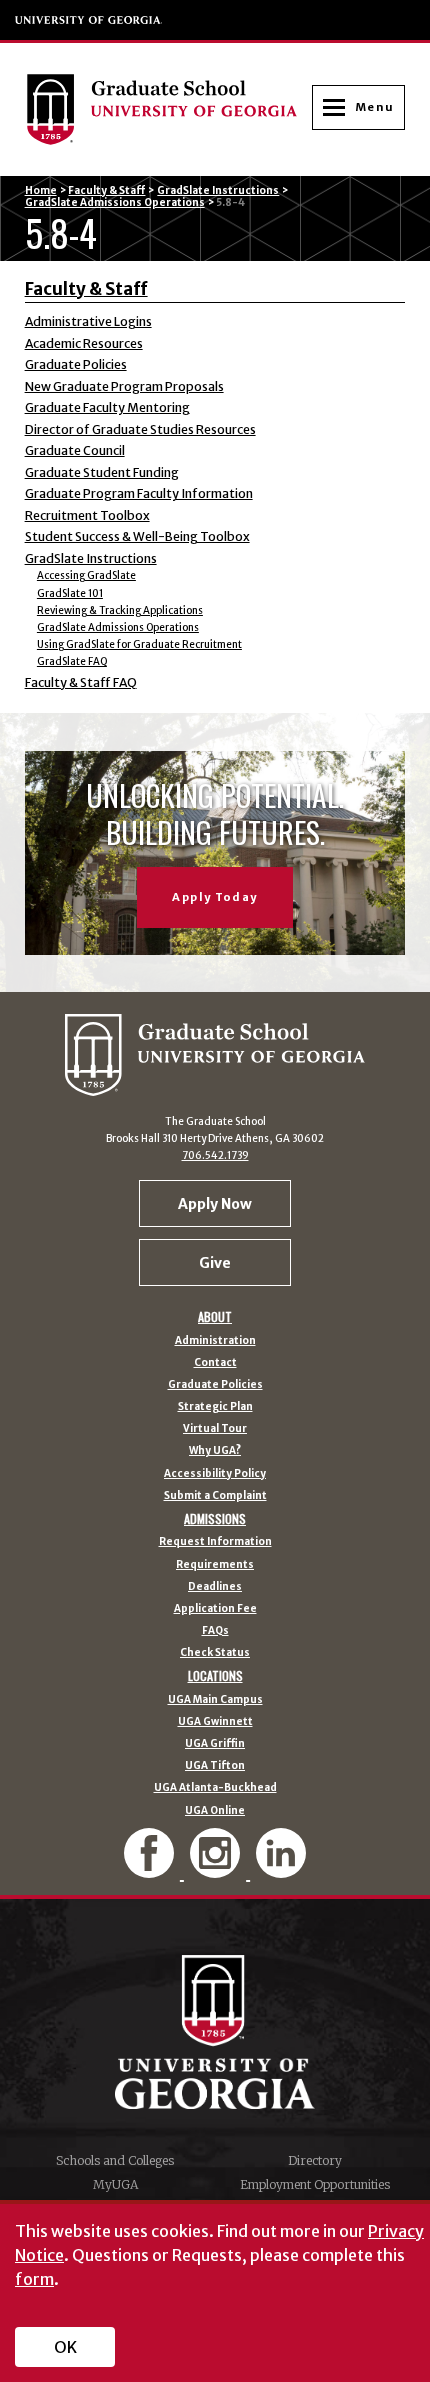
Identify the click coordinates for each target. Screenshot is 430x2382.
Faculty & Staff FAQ (81, 682)
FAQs (215, 1631)
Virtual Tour (215, 1429)
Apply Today (214, 897)
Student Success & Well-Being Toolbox (137, 536)
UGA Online (215, 1811)
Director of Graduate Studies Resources (140, 429)
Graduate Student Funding (102, 472)
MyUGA (115, 2184)
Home (41, 190)
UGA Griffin (215, 1744)
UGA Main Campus (215, 1700)
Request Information (215, 1542)
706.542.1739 (215, 1155)
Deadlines (215, 1587)
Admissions (215, 1519)
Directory (315, 2160)
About (215, 1317)
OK (65, 2347)
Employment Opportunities (315, 2184)
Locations (215, 1676)
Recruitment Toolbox (87, 515)
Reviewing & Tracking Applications (120, 610)
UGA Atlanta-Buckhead (215, 1788)
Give (215, 1263)
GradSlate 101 (70, 593)
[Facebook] (151, 1869)
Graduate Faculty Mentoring (107, 407)
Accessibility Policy (215, 1474)
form (34, 2279)
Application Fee (215, 1609)
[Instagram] (217, 1869)
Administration (215, 1341)
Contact (215, 1363)
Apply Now (215, 1204)
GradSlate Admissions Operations (115, 202)
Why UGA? (215, 1451)
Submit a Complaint (215, 1496)
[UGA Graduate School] (168, 109)
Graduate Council (75, 450)
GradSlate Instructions (218, 190)
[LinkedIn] (281, 1869)
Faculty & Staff (106, 190)
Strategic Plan (215, 1407)
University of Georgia (89, 20)
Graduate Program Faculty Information (139, 493)
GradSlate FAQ (72, 661)
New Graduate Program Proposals (124, 386)
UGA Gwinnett (215, 1722)
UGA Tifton (215, 1766)
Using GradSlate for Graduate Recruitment (139, 644)
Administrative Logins (88, 321)
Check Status (215, 1653)
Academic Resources (84, 343)
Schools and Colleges (115, 2160)
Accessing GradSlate (86, 575)
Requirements (215, 1565)
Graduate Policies (76, 364)
